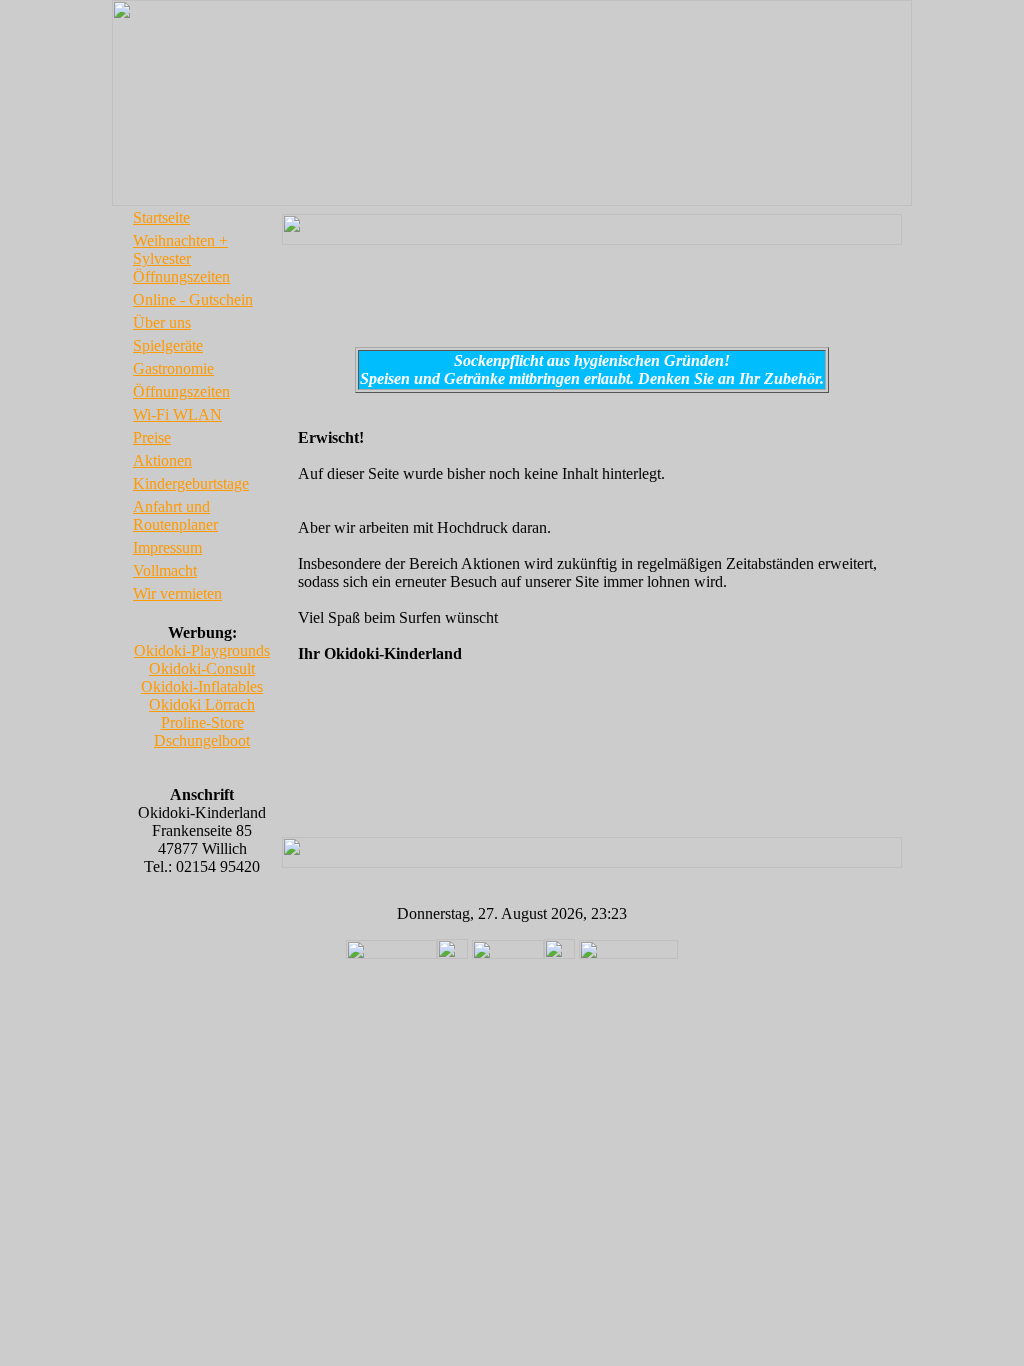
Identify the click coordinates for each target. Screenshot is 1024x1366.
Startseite (161, 217)
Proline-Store (202, 722)
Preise (152, 437)
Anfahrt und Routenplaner (175, 515)
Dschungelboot (202, 740)
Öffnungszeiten (181, 391)
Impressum (167, 547)
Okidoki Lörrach (202, 704)
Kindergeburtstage (191, 483)
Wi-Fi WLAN (177, 414)
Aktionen (162, 460)
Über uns (162, 322)
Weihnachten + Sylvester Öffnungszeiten (181, 258)
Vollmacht (165, 570)
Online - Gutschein (193, 299)
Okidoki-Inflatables (202, 686)
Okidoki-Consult (202, 668)
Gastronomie (173, 368)
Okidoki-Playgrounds (202, 650)
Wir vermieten (177, 593)
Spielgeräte (168, 345)
